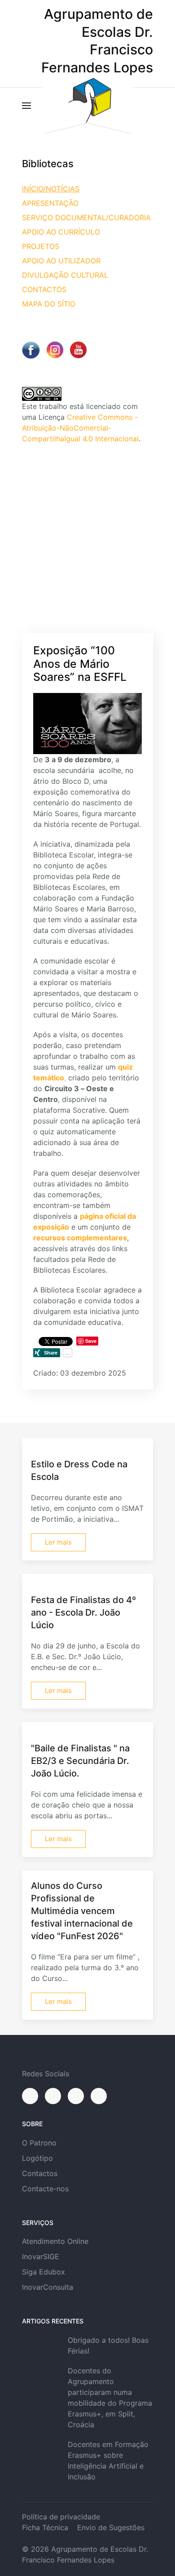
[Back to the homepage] (87, 106)
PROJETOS (41, 246)
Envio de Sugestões (111, 2527)
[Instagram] (53, 2096)
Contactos (40, 2173)
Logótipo (37, 2158)
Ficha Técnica (45, 2527)
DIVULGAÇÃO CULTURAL (65, 275)
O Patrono (39, 2143)
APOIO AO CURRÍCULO (61, 232)
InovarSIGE (41, 2256)
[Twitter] (76, 2096)
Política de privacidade (61, 2517)
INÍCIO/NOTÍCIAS (51, 189)
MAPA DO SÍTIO (49, 304)
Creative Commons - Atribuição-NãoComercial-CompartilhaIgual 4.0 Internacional (80, 428)
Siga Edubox (44, 2272)
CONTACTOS (44, 289)
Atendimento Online (55, 2241)
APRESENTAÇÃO (50, 203)
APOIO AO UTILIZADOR (61, 261)
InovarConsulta (48, 2287)
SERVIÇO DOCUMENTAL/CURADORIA (86, 218)
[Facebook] (30, 2096)
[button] (26, 106)
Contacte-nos (45, 2189)
